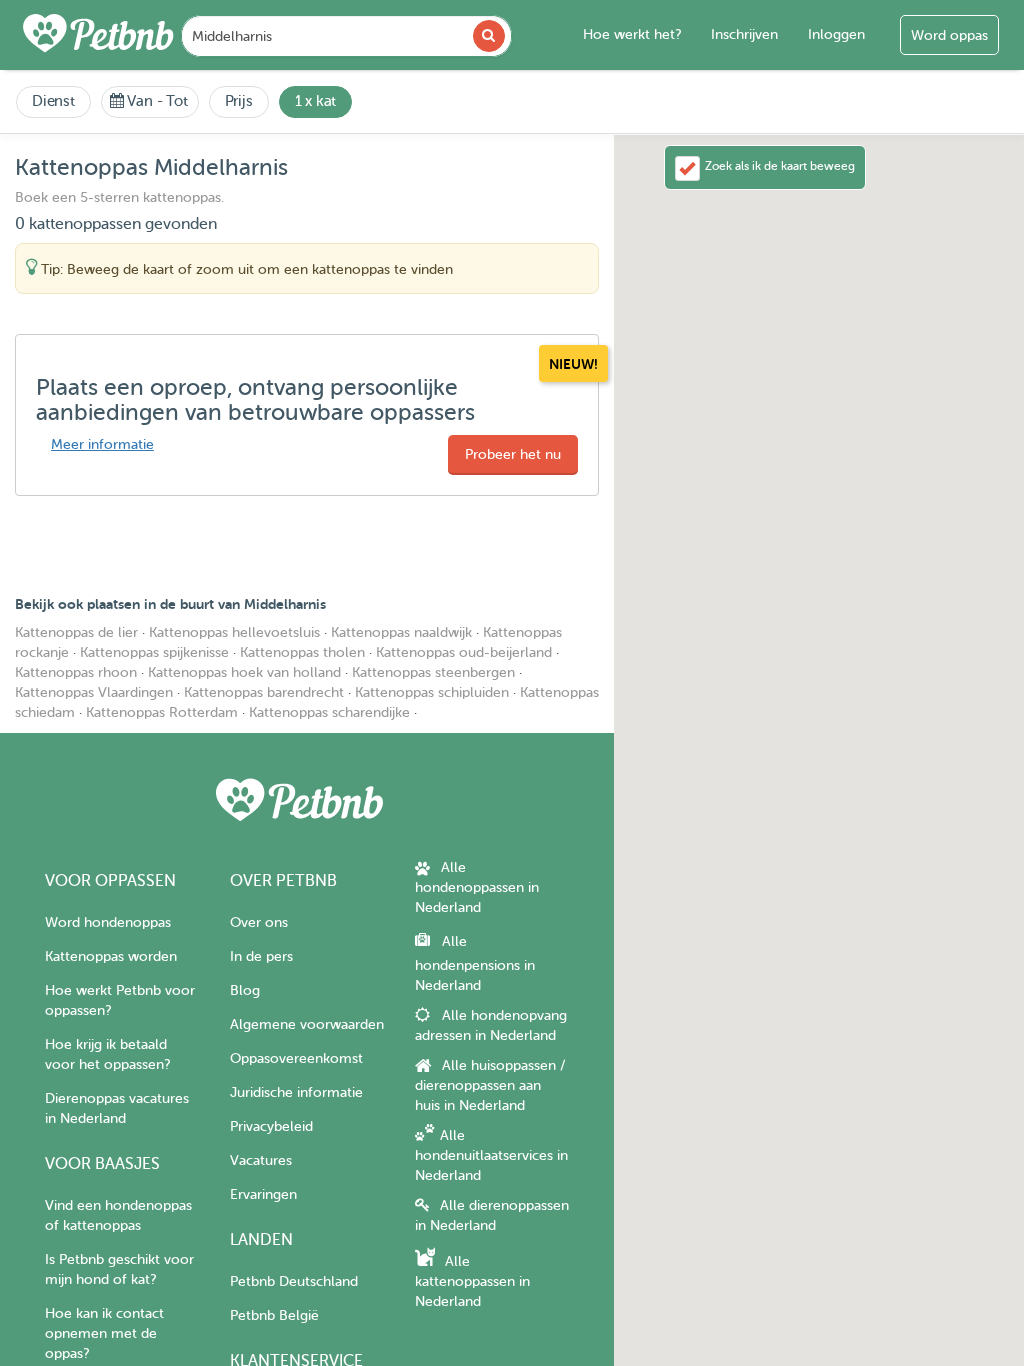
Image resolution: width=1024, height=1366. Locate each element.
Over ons (259, 922)
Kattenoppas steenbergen (433, 672)
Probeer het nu (513, 454)
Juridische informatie (296, 1092)
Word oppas (949, 35)
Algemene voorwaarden (307, 1024)
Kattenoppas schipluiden (432, 692)
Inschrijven (744, 34)
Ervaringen (263, 1194)
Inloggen (836, 34)
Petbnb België (274, 1315)
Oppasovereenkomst (296, 1058)
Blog (245, 990)
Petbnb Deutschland (294, 1281)
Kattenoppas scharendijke (329, 712)
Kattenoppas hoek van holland (244, 672)
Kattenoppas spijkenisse (154, 652)
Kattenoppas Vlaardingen (94, 692)
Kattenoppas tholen (302, 652)
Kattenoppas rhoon (76, 672)
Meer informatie (102, 444)
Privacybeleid (271, 1126)
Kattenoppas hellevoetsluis (234, 632)
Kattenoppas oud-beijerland (464, 652)
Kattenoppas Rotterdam (162, 712)
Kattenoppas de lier (76, 632)
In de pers (261, 956)
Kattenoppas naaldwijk (401, 632)
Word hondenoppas (108, 922)
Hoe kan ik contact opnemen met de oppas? (104, 1333)
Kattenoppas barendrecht (264, 692)
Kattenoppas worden (111, 956)
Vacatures (261, 1160)
